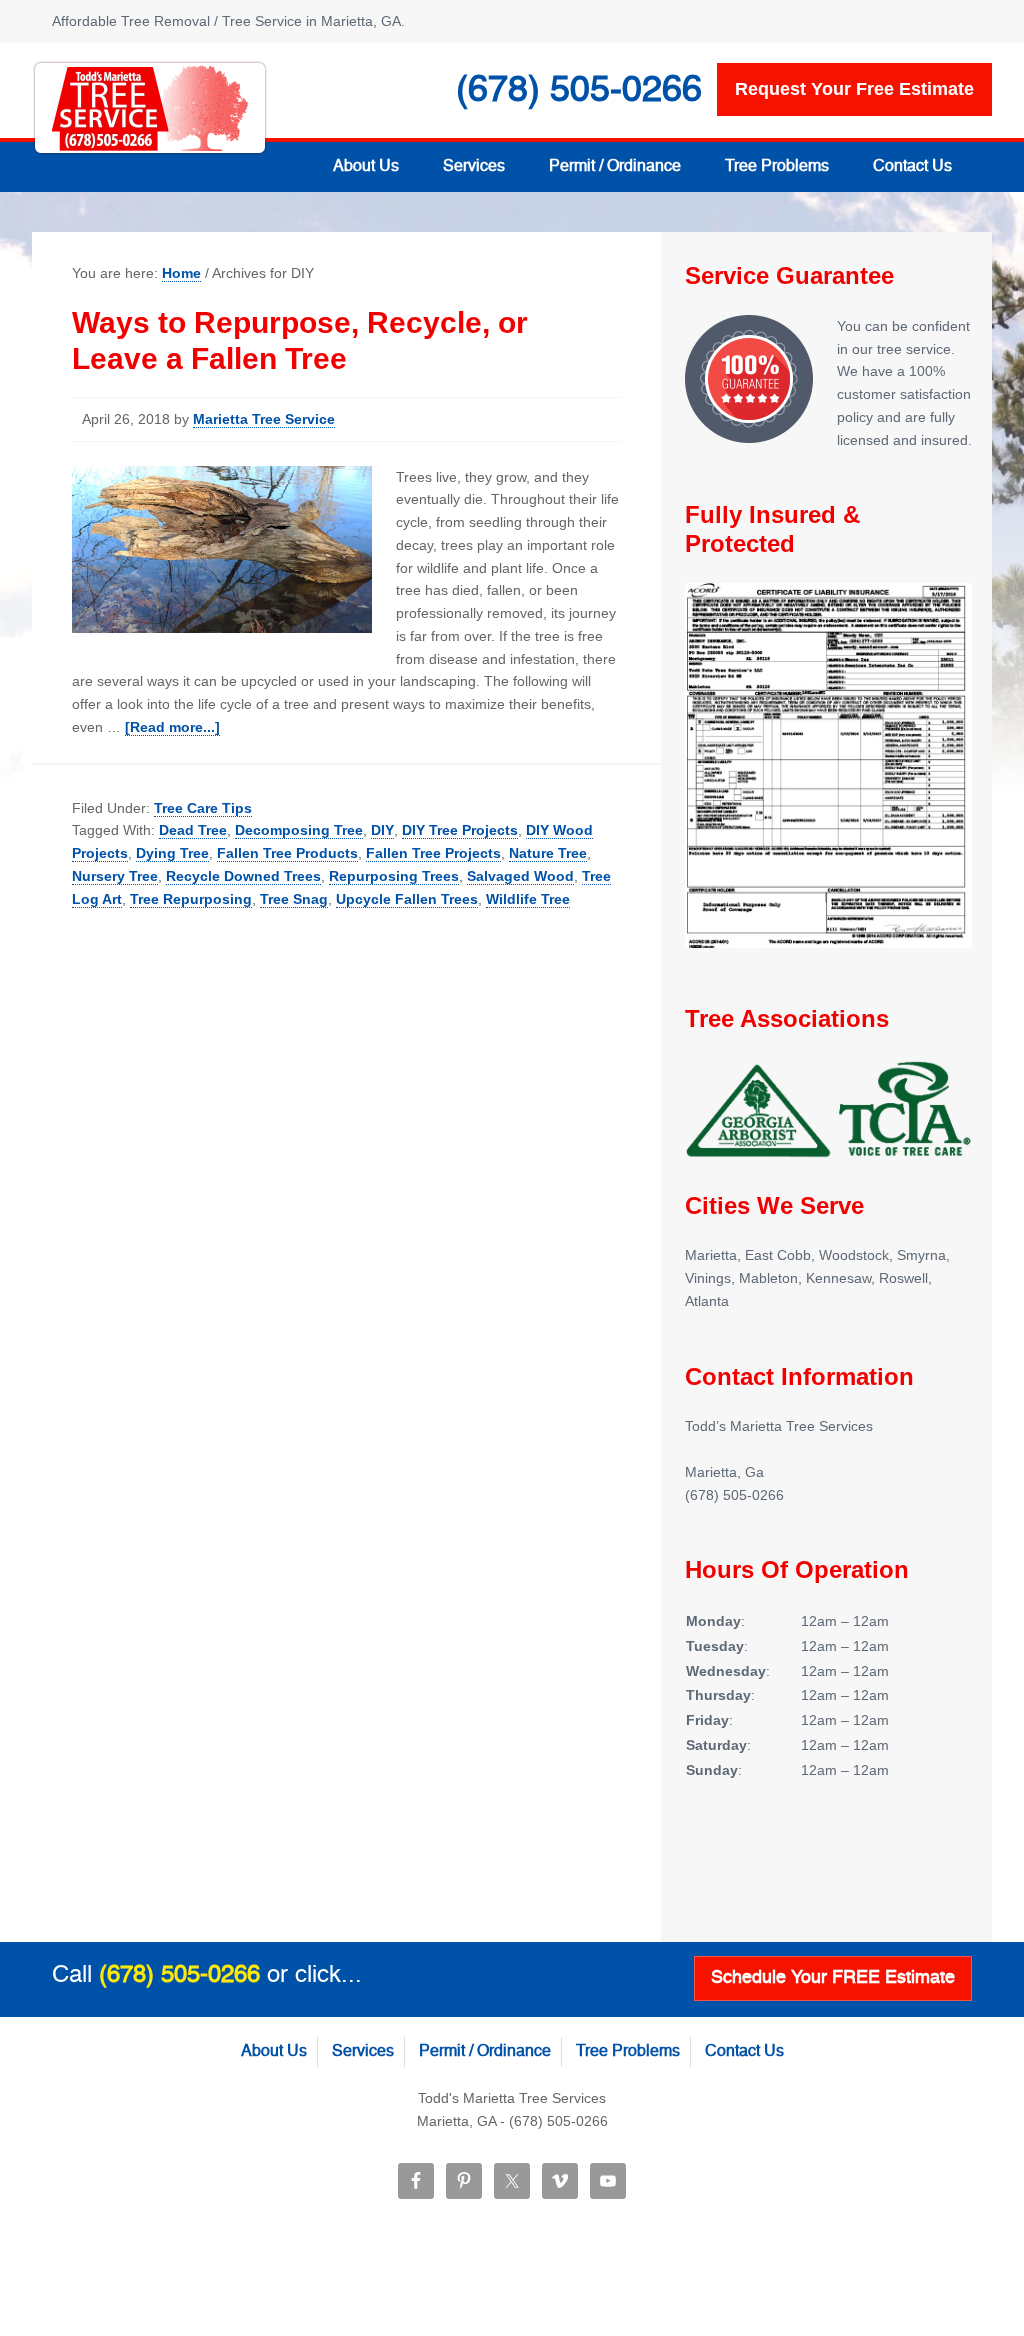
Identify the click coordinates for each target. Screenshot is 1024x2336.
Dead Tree (193, 830)
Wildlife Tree (528, 899)
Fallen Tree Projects (433, 853)
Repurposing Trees (394, 876)
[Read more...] (172, 727)
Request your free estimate (854, 89)
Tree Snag (294, 899)
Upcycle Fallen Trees (407, 899)
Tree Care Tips (203, 808)
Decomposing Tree (299, 830)
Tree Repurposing (191, 899)
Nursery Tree (115, 876)
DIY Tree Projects (460, 830)
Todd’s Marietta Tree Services (150, 108)
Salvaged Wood (520, 876)
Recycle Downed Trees (243, 876)
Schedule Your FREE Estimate (833, 1978)
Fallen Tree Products (287, 853)
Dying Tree (172, 853)
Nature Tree (548, 853)
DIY (382, 830)
